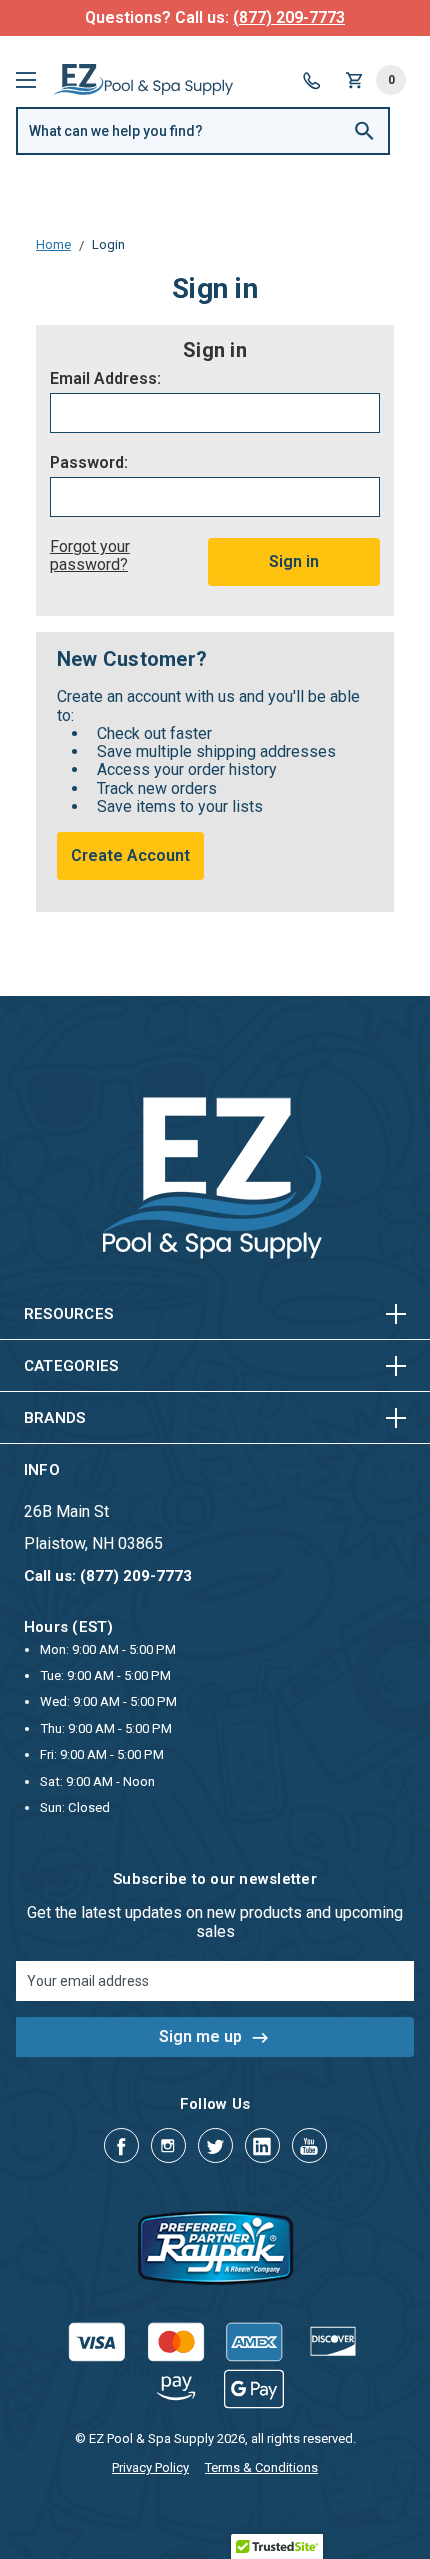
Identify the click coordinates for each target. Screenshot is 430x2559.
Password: (89, 463)
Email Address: (105, 379)
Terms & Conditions (261, 2467)
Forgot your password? (90, 555)
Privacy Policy (150, 2467)
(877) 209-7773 (289, 17)
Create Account (130, 855)
